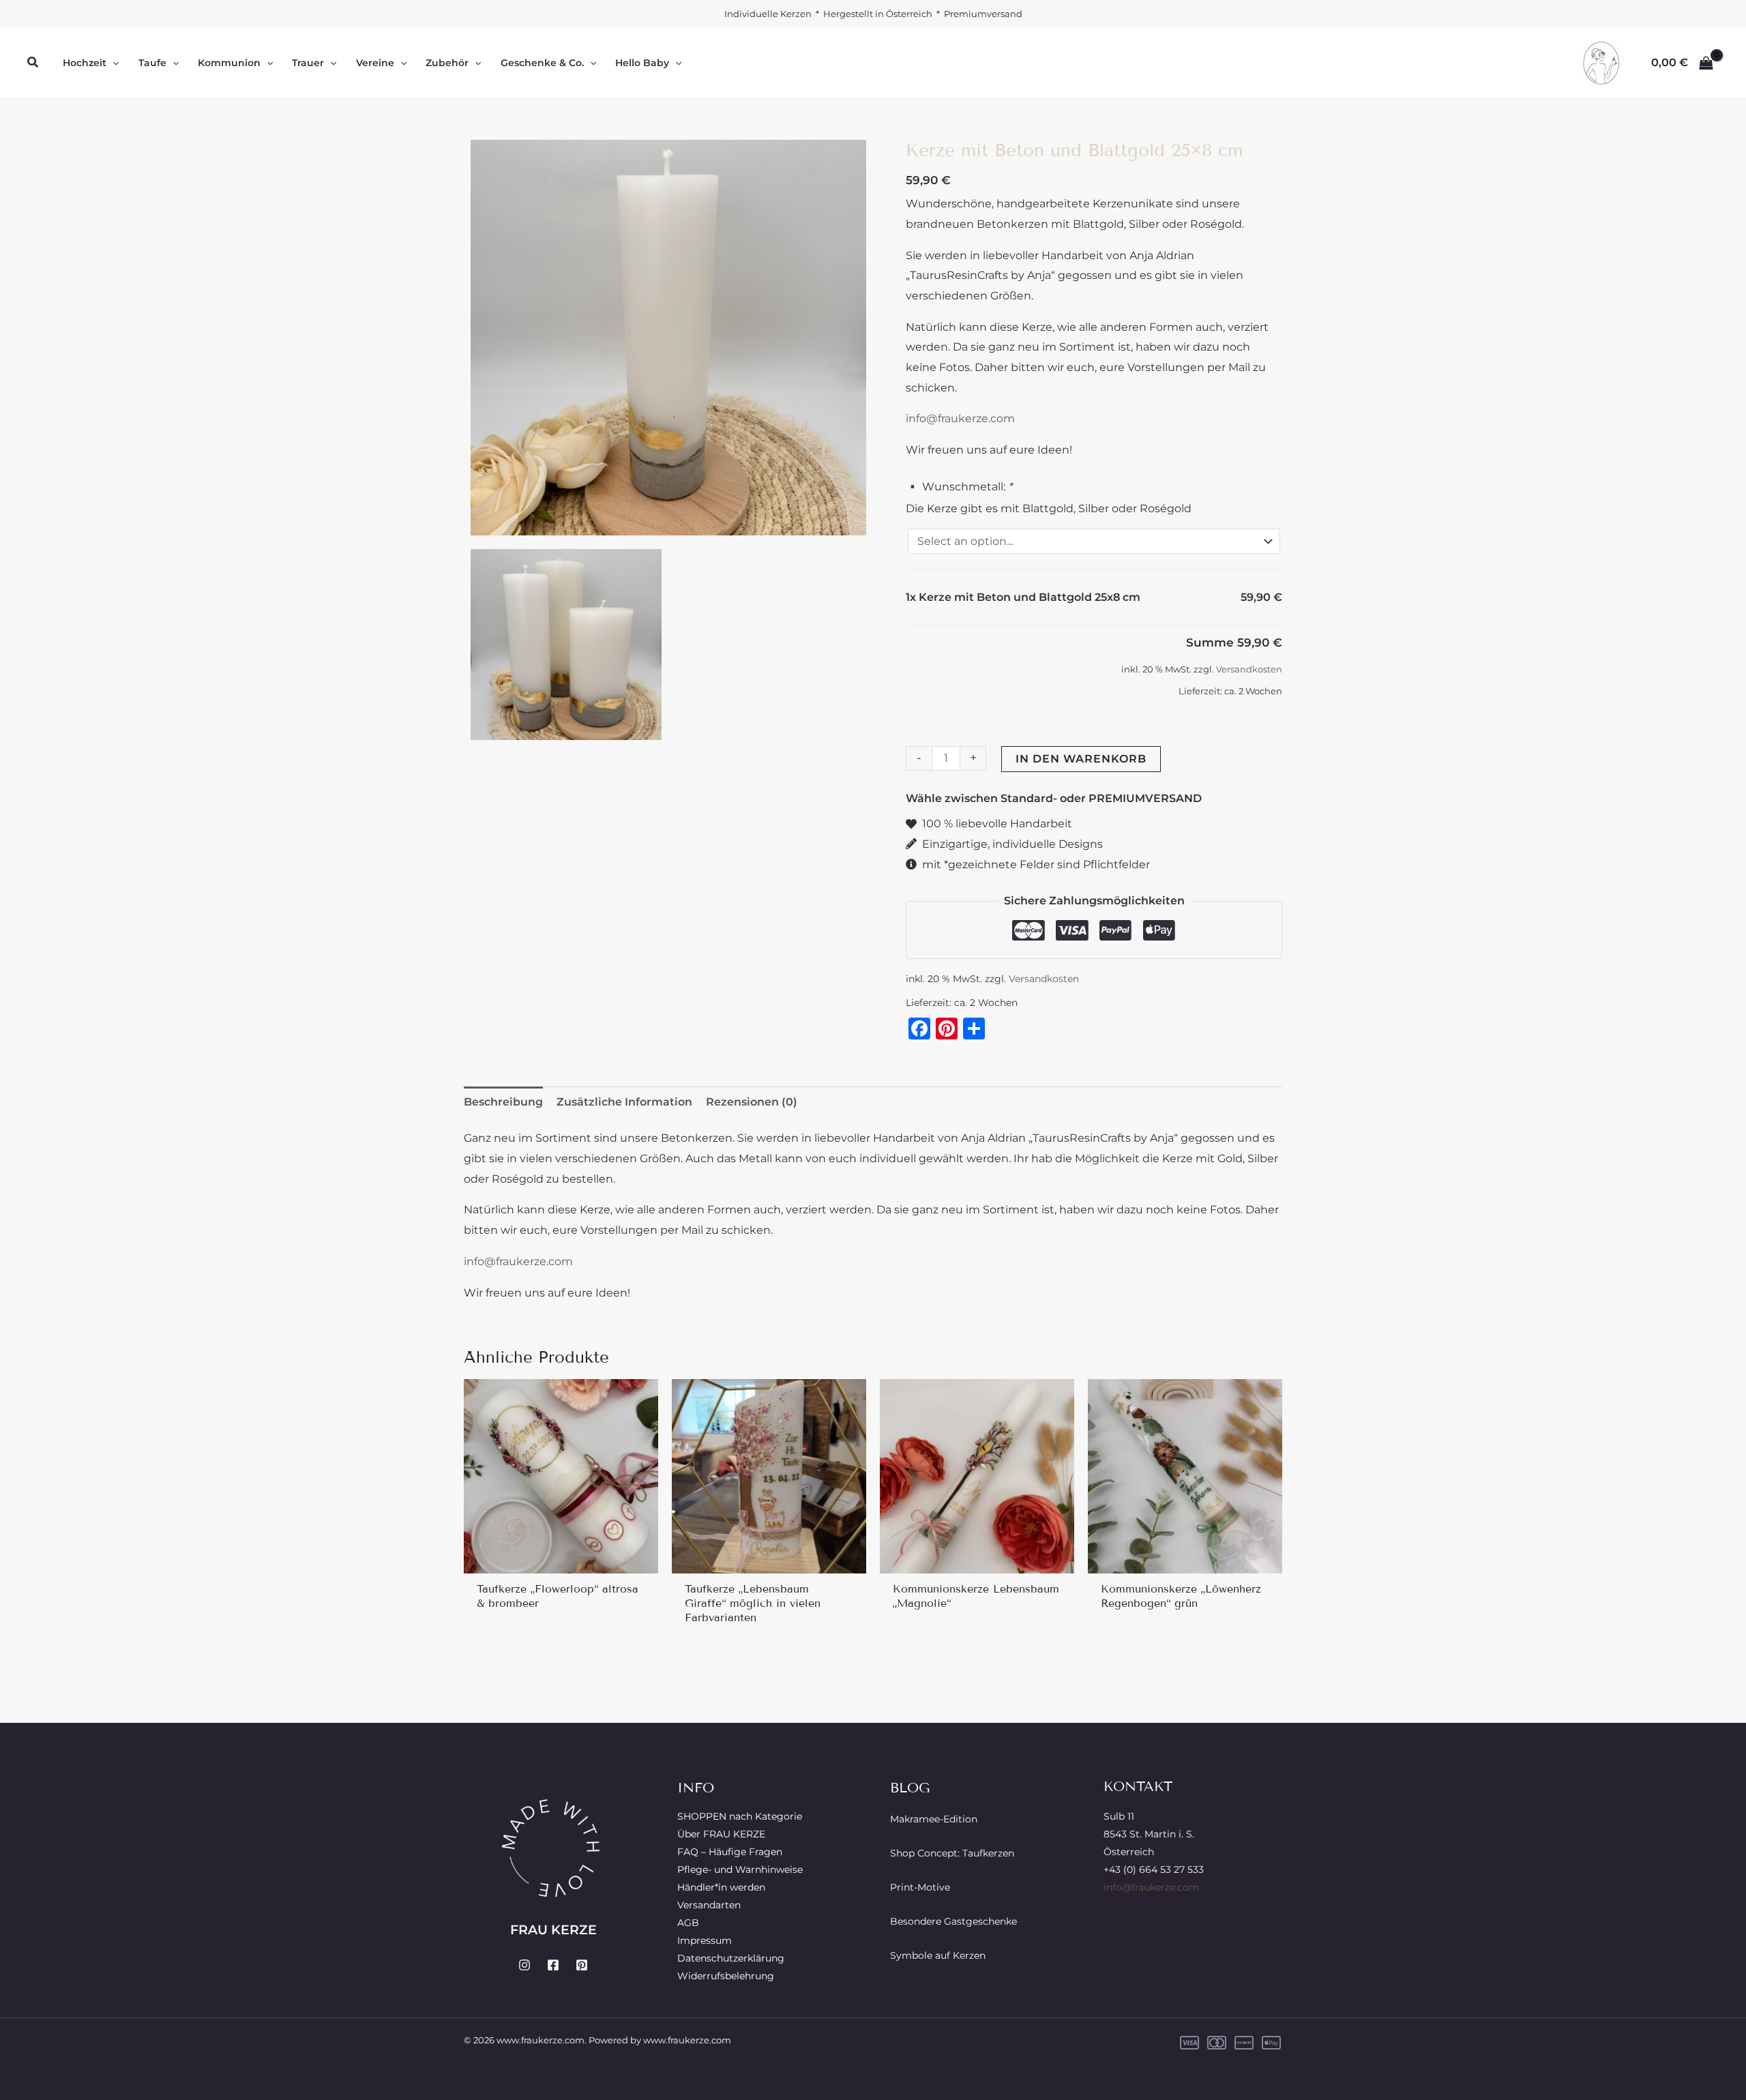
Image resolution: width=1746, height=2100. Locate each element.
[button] (33, 63)
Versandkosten (1249, 669)
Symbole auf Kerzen (938, 1955)
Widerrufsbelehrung (726, 1976)
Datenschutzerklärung (731, 1958)
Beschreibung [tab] (503, 1102)
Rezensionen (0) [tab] (752, 1102)
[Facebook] (553, 1965)
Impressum (705, 1940)
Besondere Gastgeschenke (953, 1921)
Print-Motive (920, 1887)
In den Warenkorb (1081, 759)
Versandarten (709, 1905)
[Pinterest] (582, 1965)
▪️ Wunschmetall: (959, 487)
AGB (688, 1923)
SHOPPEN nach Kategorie (740, 1816)
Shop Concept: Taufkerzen (952, 1853)
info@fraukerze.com (960, 418)
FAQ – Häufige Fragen (730, 1852)
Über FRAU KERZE (721, 1834)
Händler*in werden (721, 1887)
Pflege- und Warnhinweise (740, 1869)
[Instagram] (524, 1965)
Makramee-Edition (934, 1819)
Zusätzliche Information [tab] (624, 1102)
